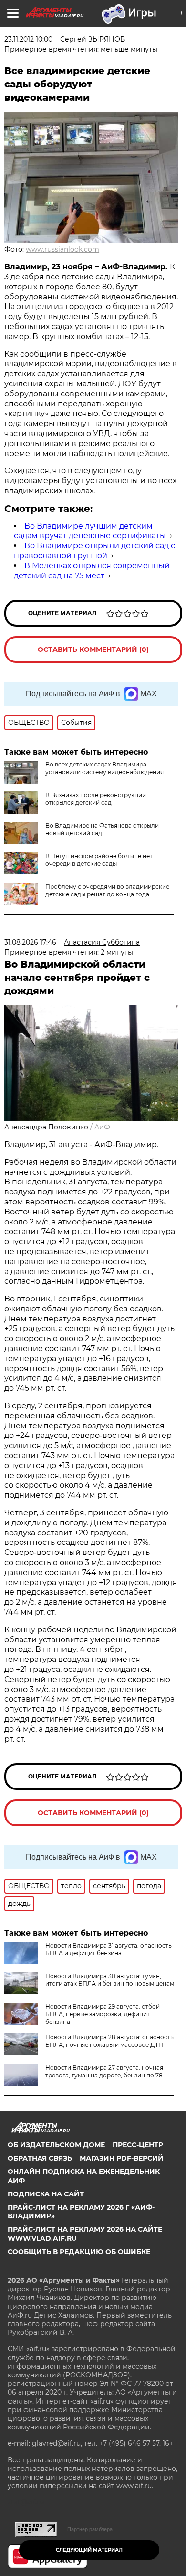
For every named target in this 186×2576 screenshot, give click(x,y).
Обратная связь (40, 2158)
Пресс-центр (138, 2145)
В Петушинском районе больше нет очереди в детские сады (99, 860)
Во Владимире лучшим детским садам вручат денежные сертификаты (90, 531)
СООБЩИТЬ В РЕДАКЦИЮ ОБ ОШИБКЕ (79, 2252)
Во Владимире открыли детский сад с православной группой (94, 551)
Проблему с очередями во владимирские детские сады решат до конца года (107, 890)
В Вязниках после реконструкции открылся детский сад (96, 799)
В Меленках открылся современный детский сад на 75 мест (92, 571)
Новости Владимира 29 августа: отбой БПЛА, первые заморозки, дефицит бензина (103, 2014)
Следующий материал (89, 2550)
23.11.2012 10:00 (28, 39)
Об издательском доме (56, 2145)
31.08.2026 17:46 (30, 942)
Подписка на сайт (46, 2194)
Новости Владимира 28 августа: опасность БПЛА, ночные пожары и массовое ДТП (109, 2041)
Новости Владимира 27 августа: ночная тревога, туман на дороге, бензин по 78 (104, 2071)
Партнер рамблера (90, 2529)
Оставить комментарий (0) (93, 649)
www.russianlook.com (62, 249)
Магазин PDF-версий (122, 2158)
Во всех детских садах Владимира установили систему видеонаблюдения (104, 768)
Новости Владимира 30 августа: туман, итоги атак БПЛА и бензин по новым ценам (110, 1980)
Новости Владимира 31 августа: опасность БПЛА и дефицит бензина (108, 1949)
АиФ (102, 1127)
